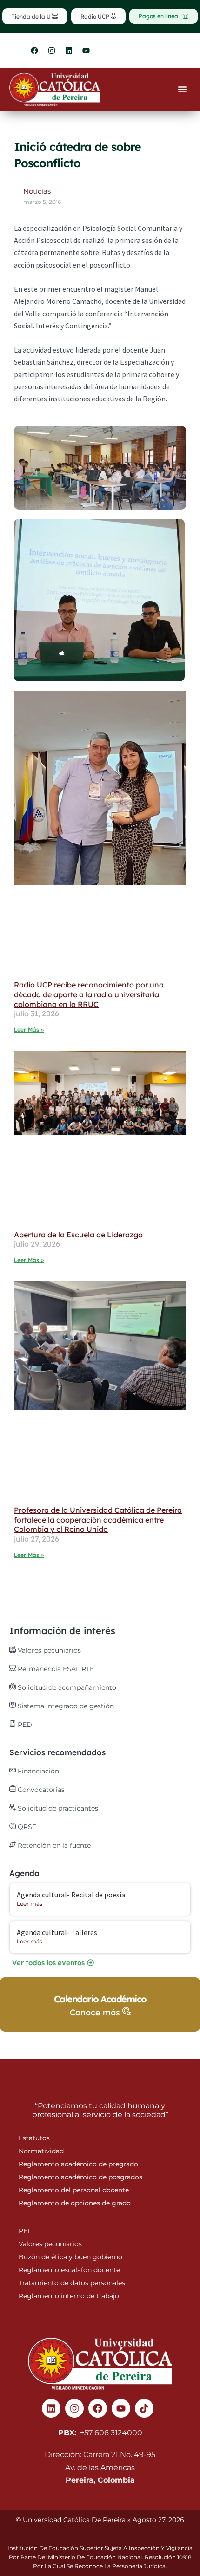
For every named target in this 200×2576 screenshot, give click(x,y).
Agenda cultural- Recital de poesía (71, 1895)
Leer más (30, 1904)
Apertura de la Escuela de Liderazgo (78, 1235)
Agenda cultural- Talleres (57, 1932)
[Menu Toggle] (182, 89)
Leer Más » (29, 1030)
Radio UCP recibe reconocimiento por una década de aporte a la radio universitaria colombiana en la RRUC (89, 994)
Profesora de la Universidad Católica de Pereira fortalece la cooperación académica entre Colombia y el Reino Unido (98, 1520)
